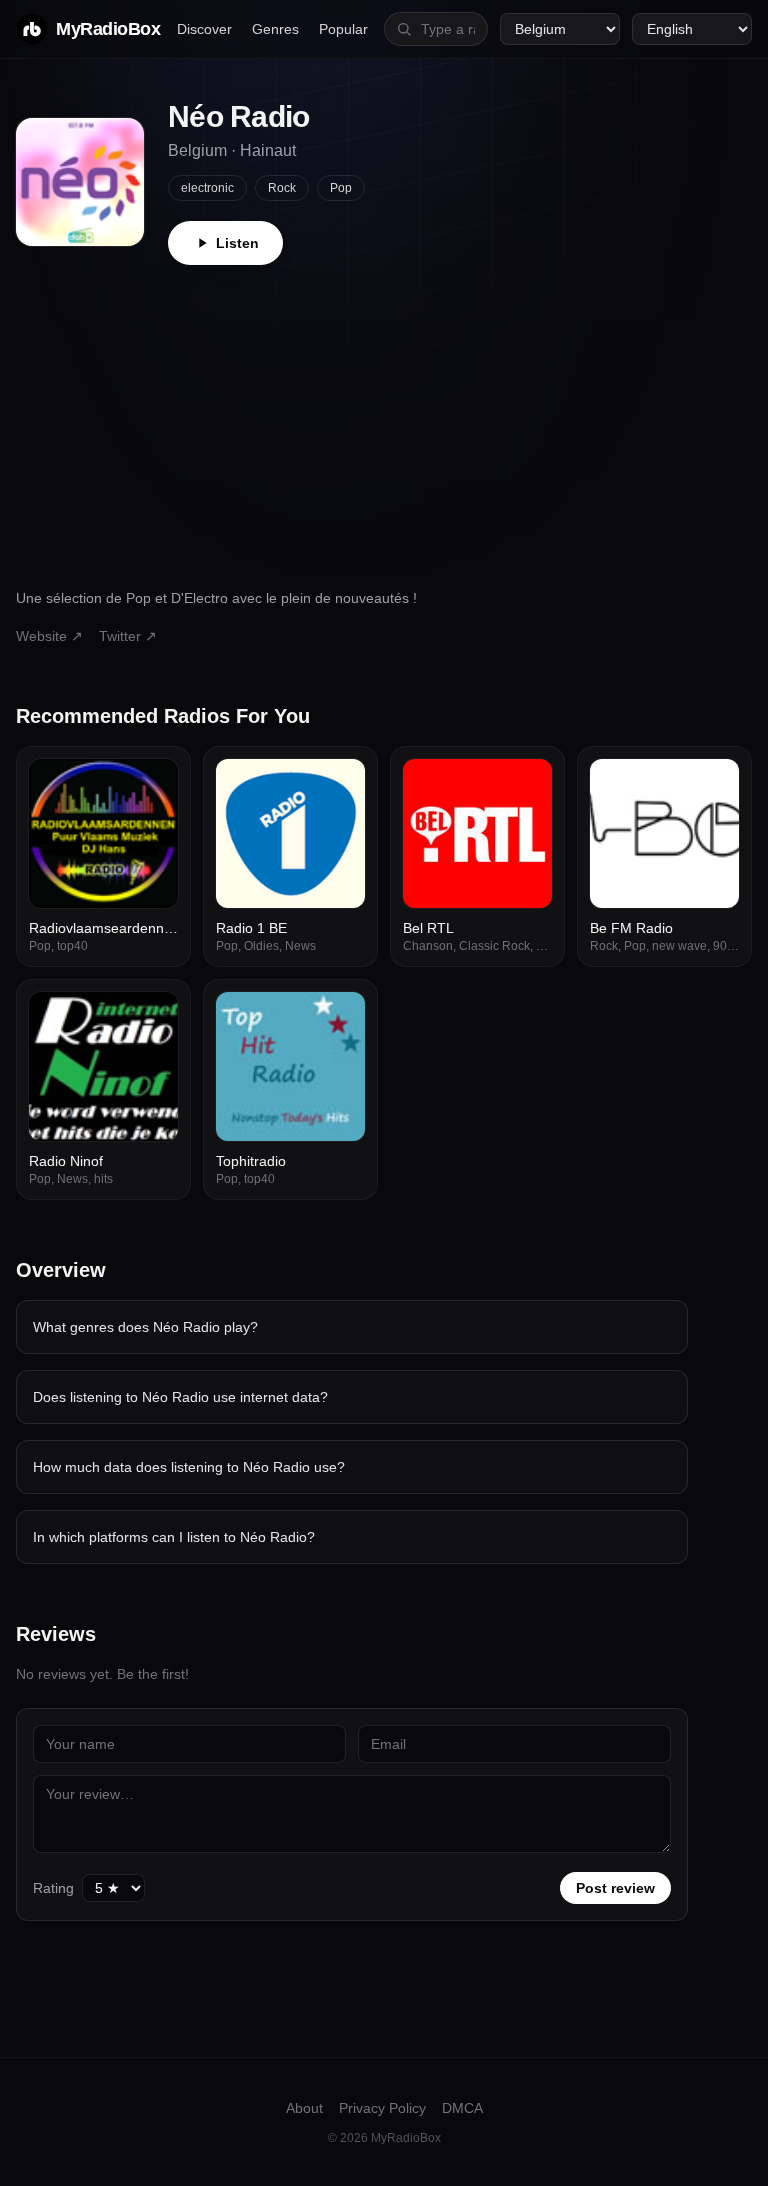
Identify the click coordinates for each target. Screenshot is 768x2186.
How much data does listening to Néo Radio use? (189, 1467)
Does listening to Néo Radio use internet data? (180, 1397)
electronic (207, 188)
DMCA (462, 2108)
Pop (341, 188)
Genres (275, 29)
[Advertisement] (384, 415)
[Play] (152, 785)
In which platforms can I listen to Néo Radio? (174, 1537)
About (304, 2108)
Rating (53, 1888)
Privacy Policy (382, 2108)
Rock (282, 188)
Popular (343, 29)
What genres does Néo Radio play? (145, 1327)
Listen (237, 243)
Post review (615, 1888)
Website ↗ (49, 636)
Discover (204, 29)
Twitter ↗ (128, 636)
